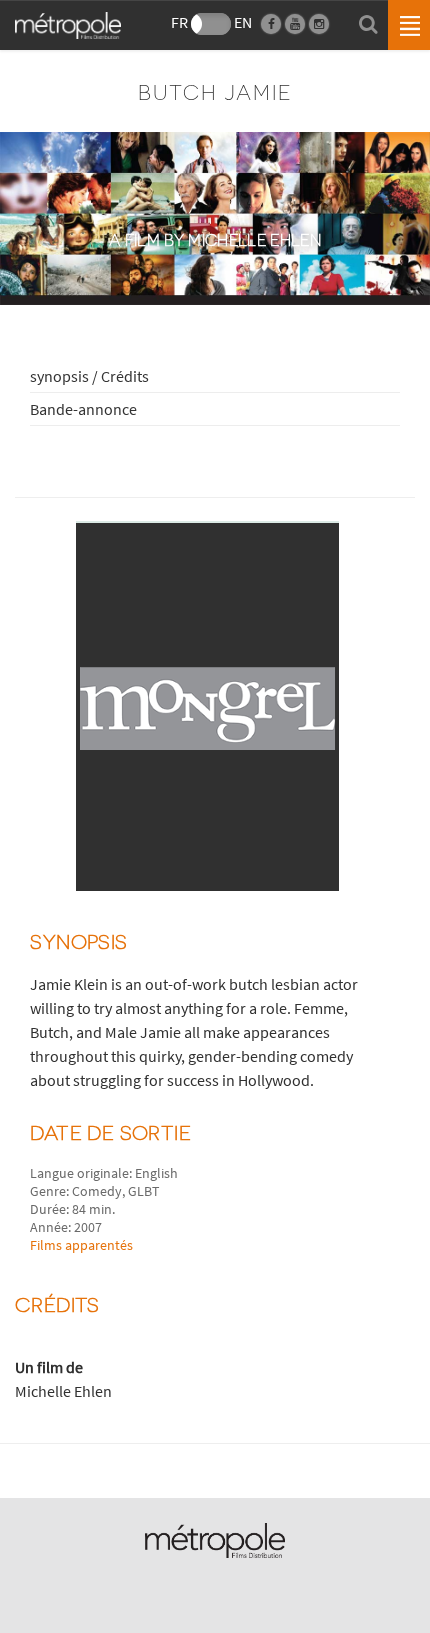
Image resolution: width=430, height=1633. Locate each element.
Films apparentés (81, 1245)
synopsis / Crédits (89, 376)
